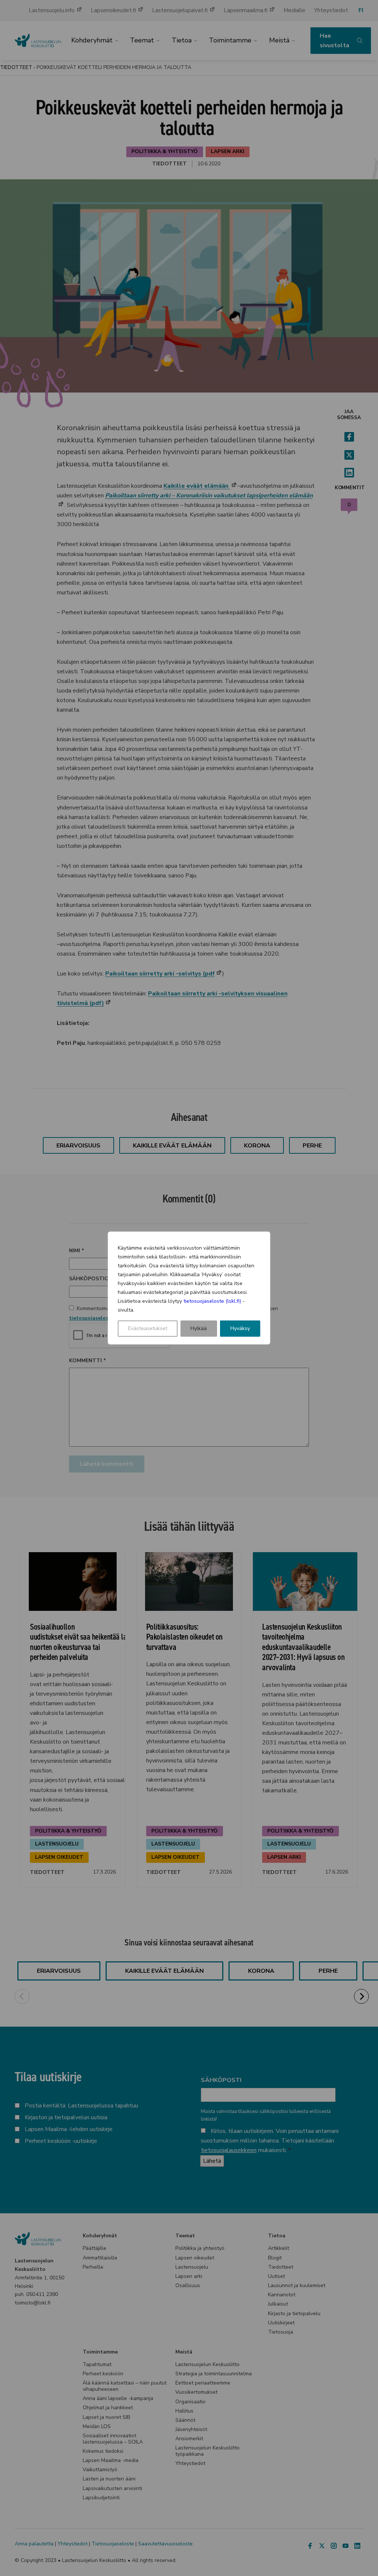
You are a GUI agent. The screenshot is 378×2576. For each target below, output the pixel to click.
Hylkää (199, 1328)
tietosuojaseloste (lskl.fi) (212, 1301)
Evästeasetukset (148, 1328)
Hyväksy (240, 1328)
